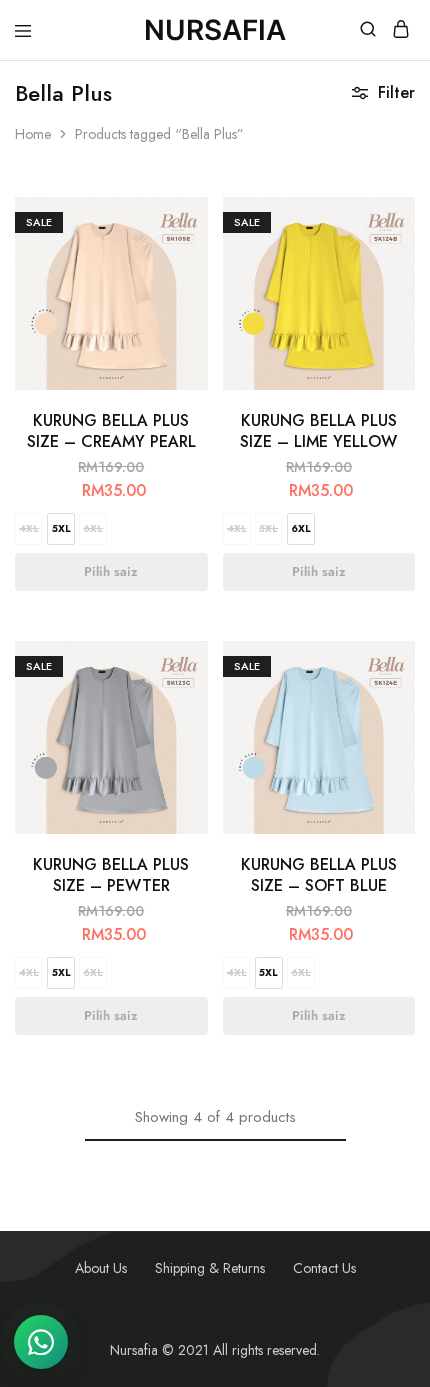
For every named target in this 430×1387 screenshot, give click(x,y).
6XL (93, 528)
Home (33, 134)
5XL (61, 528)
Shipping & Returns (210, 1268)
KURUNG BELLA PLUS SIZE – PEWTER (111, 875)
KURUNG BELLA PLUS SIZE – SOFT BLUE (319, 875)
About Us (101, 1268)
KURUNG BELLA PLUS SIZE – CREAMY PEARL (111, 431)
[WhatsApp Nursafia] (41, 1342)
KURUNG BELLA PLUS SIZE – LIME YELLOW (318, 431)
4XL (29, 528)
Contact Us (324, 1268)
